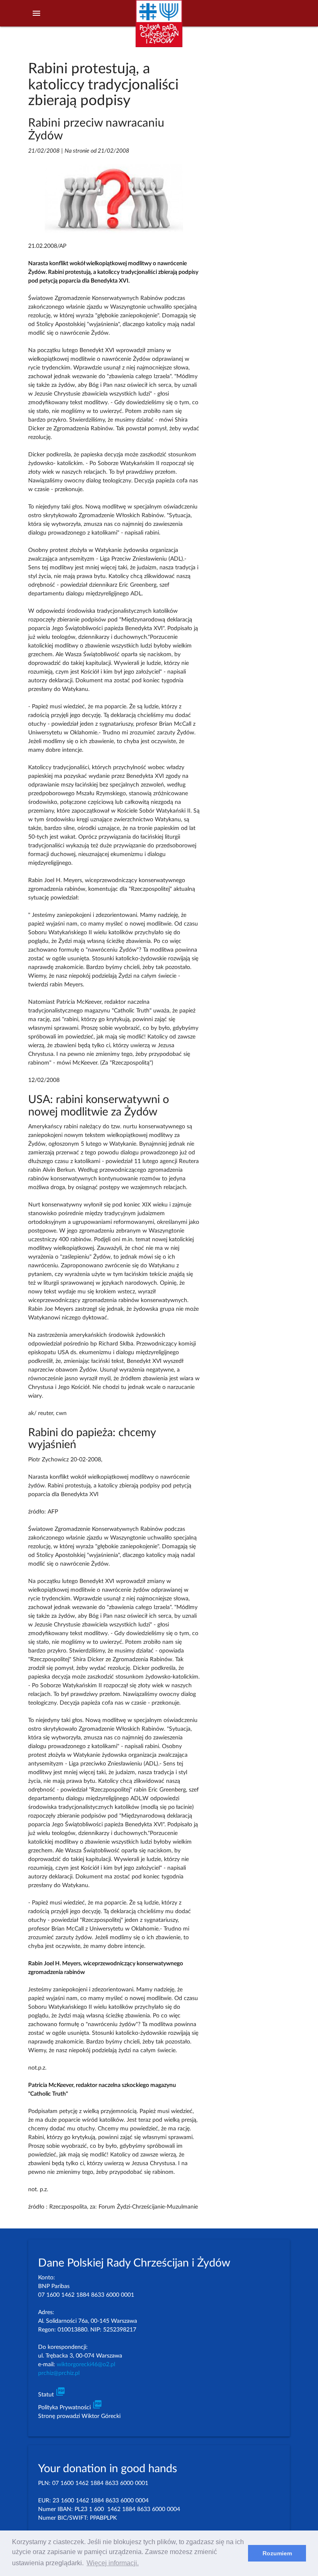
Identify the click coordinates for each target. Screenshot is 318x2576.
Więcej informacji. (113, 2563)
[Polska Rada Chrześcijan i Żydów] (159, 28)
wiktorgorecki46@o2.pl (86, 2365)
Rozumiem (277, 2553)
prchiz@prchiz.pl (59, 2373)
